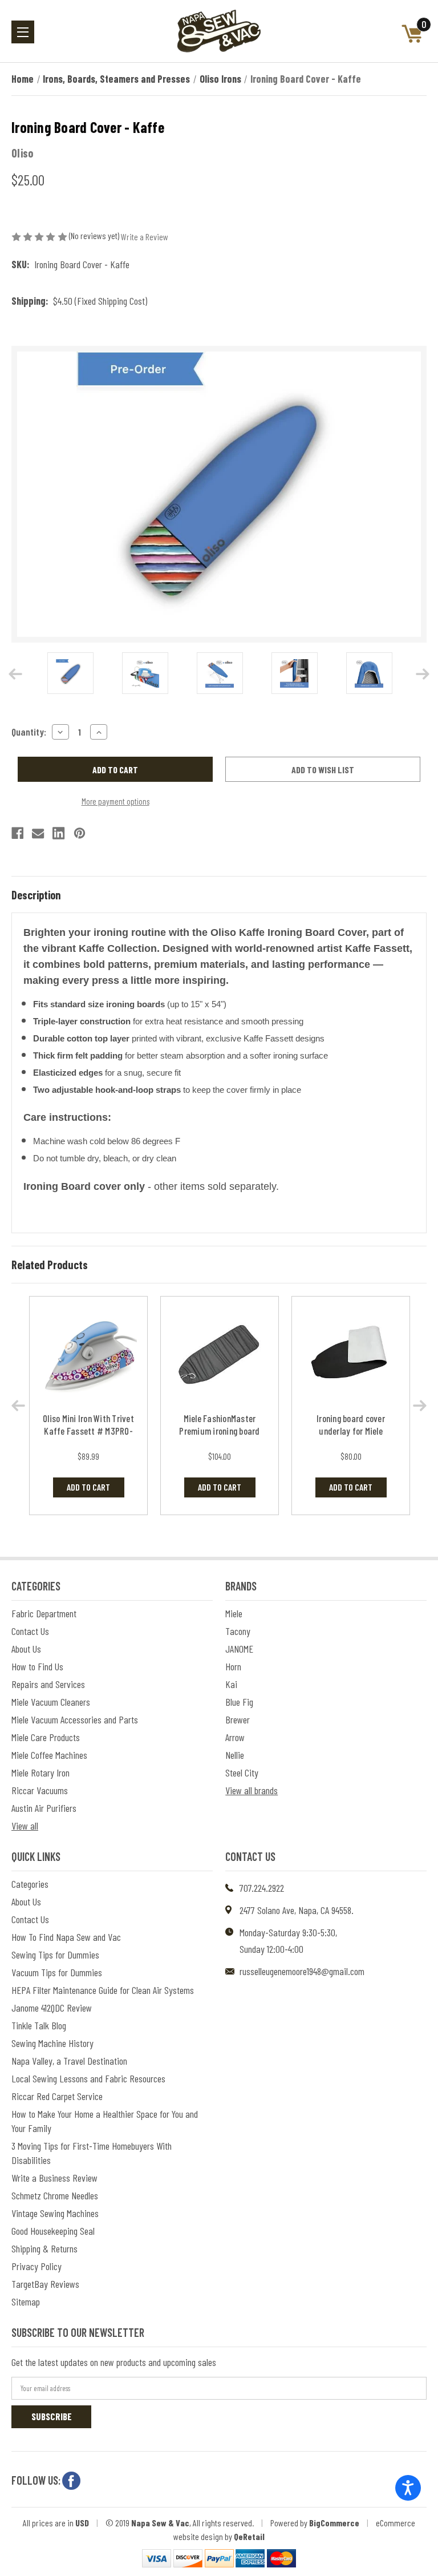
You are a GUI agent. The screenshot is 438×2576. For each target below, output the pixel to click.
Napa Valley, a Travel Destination (69, 2061)
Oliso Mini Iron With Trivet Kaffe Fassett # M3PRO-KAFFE (88, 1431)
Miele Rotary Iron (40, 1772)
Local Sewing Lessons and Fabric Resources (88, 2078)
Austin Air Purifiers (44, 1808)
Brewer (238, 1719)
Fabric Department (44, 1613)
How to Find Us (37, 1666)
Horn (233, 1666)
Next (423, 674)
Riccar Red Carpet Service (57, 2096)
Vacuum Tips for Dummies (57, 1972)
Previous (15, 674)
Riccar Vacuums (40, 1790)
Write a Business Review (54, 2178)
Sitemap (26, 2302)
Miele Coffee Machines (49, 1755)
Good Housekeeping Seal (53, 2231)
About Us (26, 1649)
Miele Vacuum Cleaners (51, 1702)
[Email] (38, 833)
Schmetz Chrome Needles (55, 2195)
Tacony (238, 1631)
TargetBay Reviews (45, 2284)
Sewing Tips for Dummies (55, 1955)
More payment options (115, 801)
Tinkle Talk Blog (39, 2025)
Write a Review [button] (145, 237)
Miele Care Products (46, 1737)
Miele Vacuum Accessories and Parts (75, 1719)
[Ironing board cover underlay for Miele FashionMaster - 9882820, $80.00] (351, 1356)
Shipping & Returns (44, 2248)
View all (25, 1826)
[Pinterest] (80, 833)
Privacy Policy (36, 2266)
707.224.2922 (262, 1888)
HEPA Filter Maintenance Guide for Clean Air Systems (103, 1990)
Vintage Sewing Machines (55, 2213)
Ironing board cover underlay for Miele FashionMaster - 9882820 (351, 1431)
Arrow (235, 1737)
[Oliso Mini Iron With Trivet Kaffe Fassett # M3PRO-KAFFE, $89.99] (88, 1356)
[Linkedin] (58, 833)
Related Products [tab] (50, 1265)
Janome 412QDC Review (52, 2008)
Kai (231, 1684)
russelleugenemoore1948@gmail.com (302, 1971)
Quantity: (29, 732)
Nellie (235, 1755)
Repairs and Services (48, 1684)
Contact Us (30, 1631)
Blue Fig (239, 1702)
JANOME (239, 1649)
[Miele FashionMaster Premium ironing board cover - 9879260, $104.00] (220, 1356)
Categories (30, 1884)
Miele (234, 1613)
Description (36, 895)
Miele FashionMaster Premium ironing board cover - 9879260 (219, 1431)
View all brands (252, 1790)
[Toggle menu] (23, 32)
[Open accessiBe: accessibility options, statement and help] (408, 2488)
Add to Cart (88, 1487)
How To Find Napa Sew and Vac (66, 1937)
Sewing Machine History (52, 2043)
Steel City (242, 1772)
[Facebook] (17, 833)
